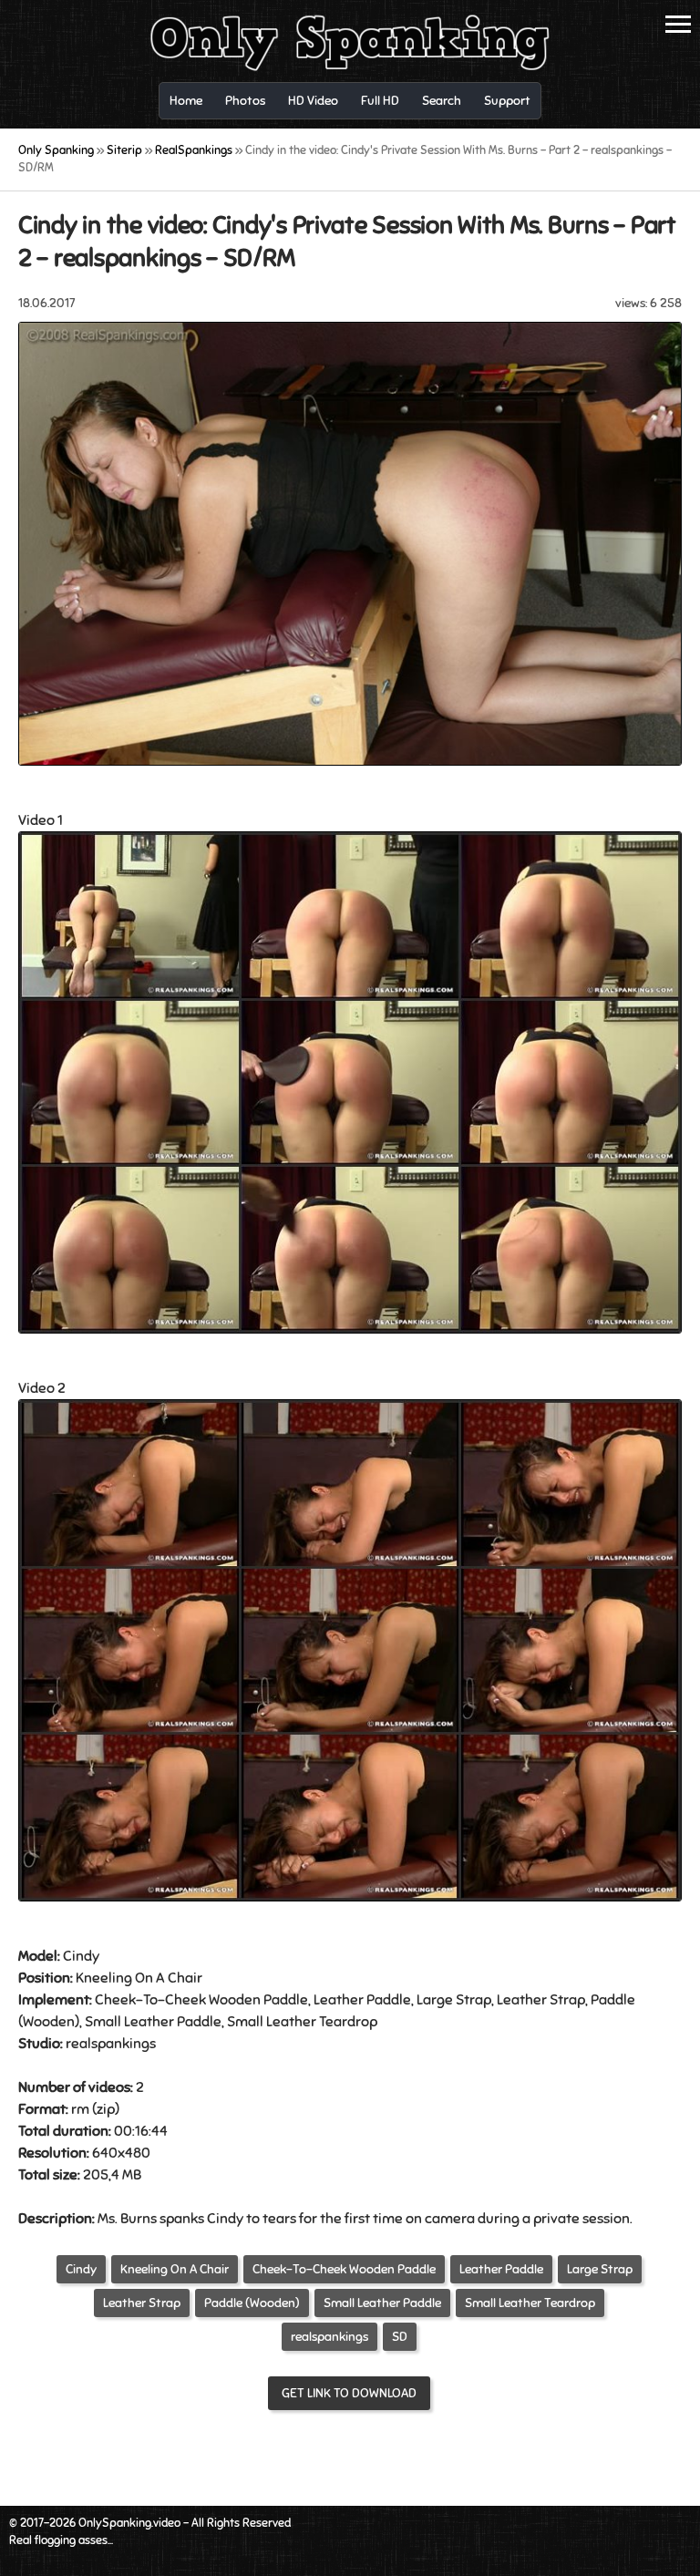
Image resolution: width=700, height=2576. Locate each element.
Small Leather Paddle (153, 2022)
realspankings (329, 2337)
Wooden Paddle (258, 2000)
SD (400, 2337)
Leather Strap (541, 2000)
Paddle (613, 2000)
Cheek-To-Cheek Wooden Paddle (344, 2269)
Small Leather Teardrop (302, 2022)
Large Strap (454, 2000)
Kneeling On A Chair (139, 1978)
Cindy (81, 2269)
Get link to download (349, 2393)
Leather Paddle (362, 2000)
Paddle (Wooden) (252, 2303)
